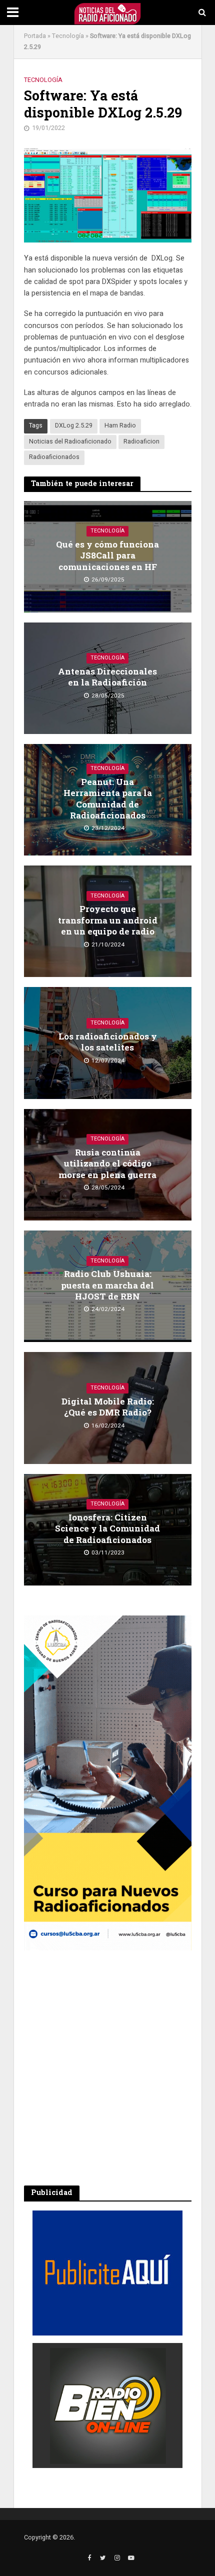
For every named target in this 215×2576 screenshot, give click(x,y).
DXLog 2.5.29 (74, 425)
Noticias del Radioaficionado (70, 441)
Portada (35, 36)
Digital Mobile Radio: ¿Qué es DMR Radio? (108, 1407)
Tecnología (68, 36)
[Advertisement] (107, 2068)
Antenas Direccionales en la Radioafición (107, 677)
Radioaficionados (54, 457)
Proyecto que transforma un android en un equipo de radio (108, 920)
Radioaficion (141, 441)
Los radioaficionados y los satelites (108, 1042)
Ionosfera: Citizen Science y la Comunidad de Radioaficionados (107, 1529)
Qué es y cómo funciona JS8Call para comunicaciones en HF (107, 556)
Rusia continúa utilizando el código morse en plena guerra (107, 1164)
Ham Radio (120, 425)
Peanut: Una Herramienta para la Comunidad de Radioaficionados (108, 799)
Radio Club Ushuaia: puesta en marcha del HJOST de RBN (107, 1285)
